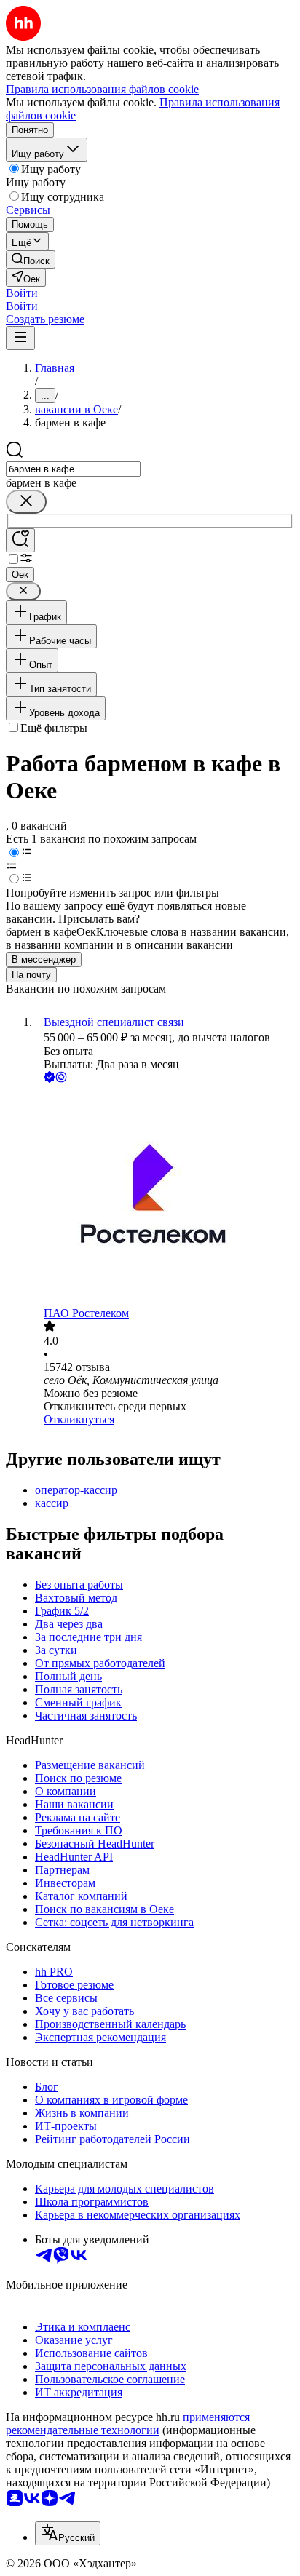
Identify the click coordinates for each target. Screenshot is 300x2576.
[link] (31, 259)
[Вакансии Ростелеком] (165, 1196)
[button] (22, 293)
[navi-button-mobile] (20, 338)
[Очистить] (26, 502)
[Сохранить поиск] (20, 540)
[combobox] (73, 469)
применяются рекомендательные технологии (128, 2424)
